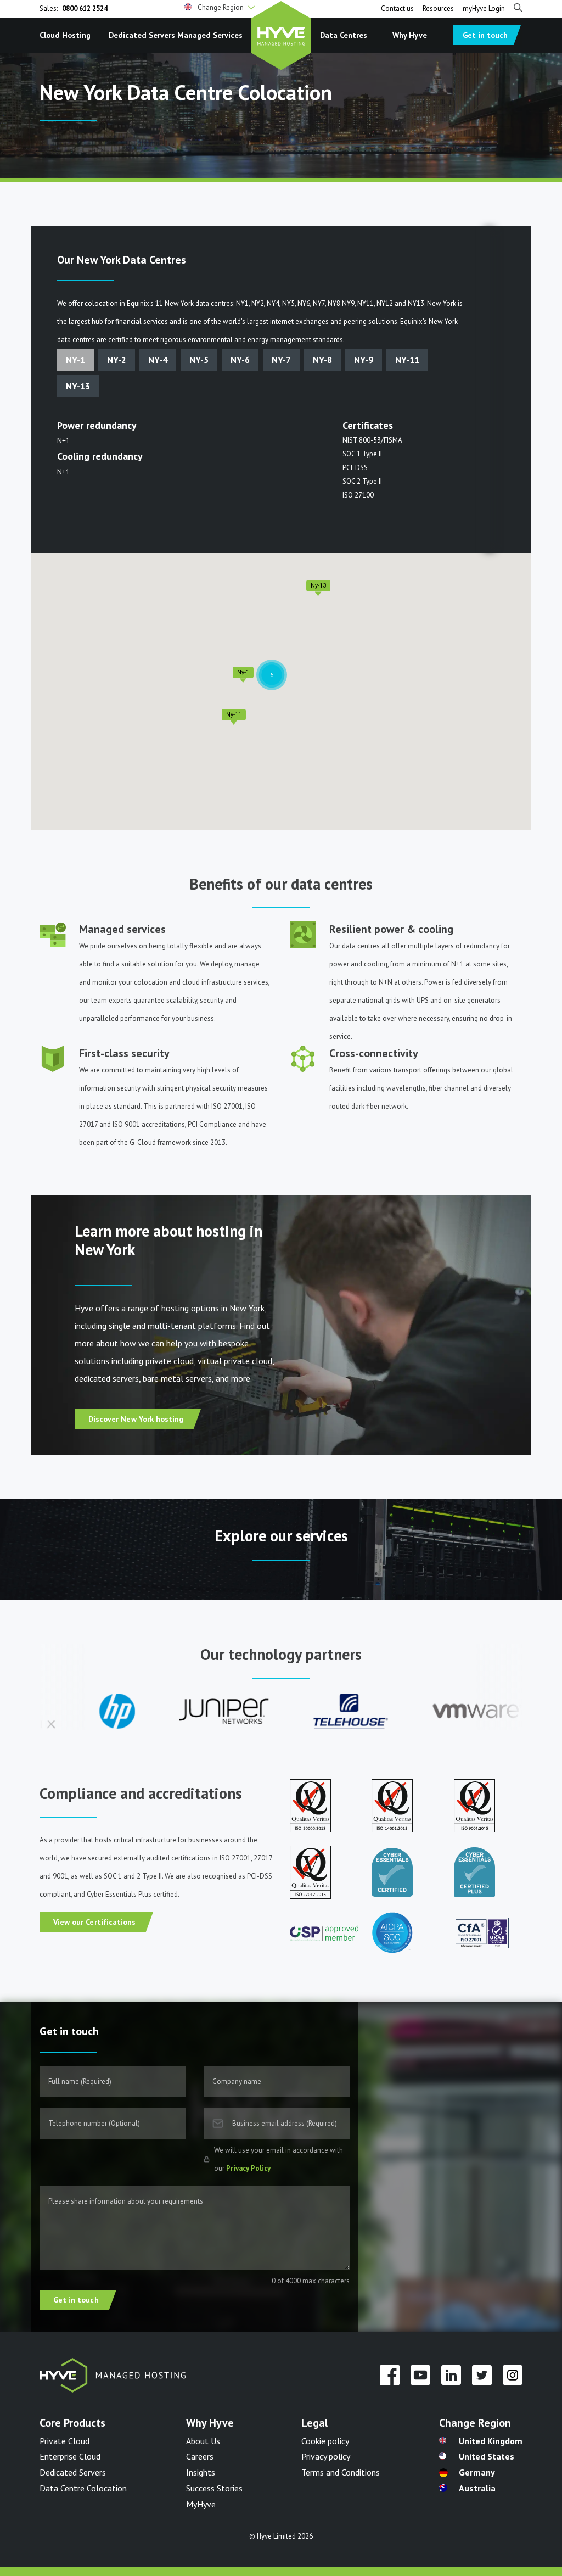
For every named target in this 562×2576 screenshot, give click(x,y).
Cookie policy (325, 2441)
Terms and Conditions (341, 2472)
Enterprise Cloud (70, 2456)
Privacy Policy (248, 2168)
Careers (200, 2456)
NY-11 (407, 360)
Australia (477, 2488)
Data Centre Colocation (83, 2488)
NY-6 (240, 360)
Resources (438, 9)
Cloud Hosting (65, 35)
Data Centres (344, 35)
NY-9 (364, 360)
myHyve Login (484, 9)
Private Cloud (64, 2441)
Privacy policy (326, 2456)
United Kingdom (491, 2441)
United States (487, 2456)
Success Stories (214, 2488)
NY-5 (199, 360)
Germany (477, 2472)
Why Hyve (410, 35)
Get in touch (485, 35)
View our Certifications (94, 1922)
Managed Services (210, 35)
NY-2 (117, 360)
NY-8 (322, 360)
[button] (220, 8)
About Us (203, 2441)
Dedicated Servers (142, 35)
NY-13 (78, 386)
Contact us (397, 9)
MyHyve (201, 2504)
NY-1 (75, 360)
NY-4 (158, 360)
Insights (201, 2472)
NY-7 (281, 360)
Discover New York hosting (136, 1419)
